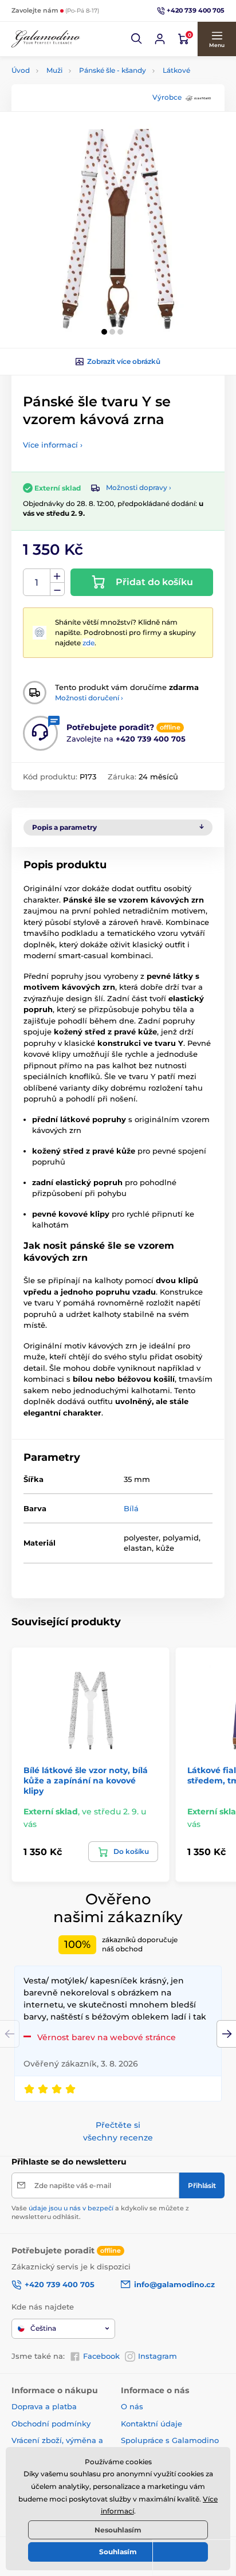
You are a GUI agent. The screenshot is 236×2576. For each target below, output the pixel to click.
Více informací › (53, 445)
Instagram (158, 2356)
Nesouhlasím (118, 2530)
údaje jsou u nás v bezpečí (71, 2208)
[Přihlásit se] (160, 39)
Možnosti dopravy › (139, 487)
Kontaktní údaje (152, 2424)
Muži (54, 70)
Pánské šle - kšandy (113, 70)
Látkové (176, 70)
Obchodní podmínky (51, 2424)
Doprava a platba (44, 2406)
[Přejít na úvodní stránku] (46, 39)
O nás (132, 2406)
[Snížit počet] (57, 589)
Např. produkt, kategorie (85, 106)
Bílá (131, 1508)
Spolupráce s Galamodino (170, 2440)
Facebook (101, 2356)
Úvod (21, 70)
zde (88, 643)
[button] (137, 39)
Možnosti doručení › (89, 698)
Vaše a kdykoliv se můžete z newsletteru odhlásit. (100, 2212)
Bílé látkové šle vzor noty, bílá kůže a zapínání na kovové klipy (86, 1781)
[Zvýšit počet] (57, 576)
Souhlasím (118, 2552)
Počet (37, 583)
